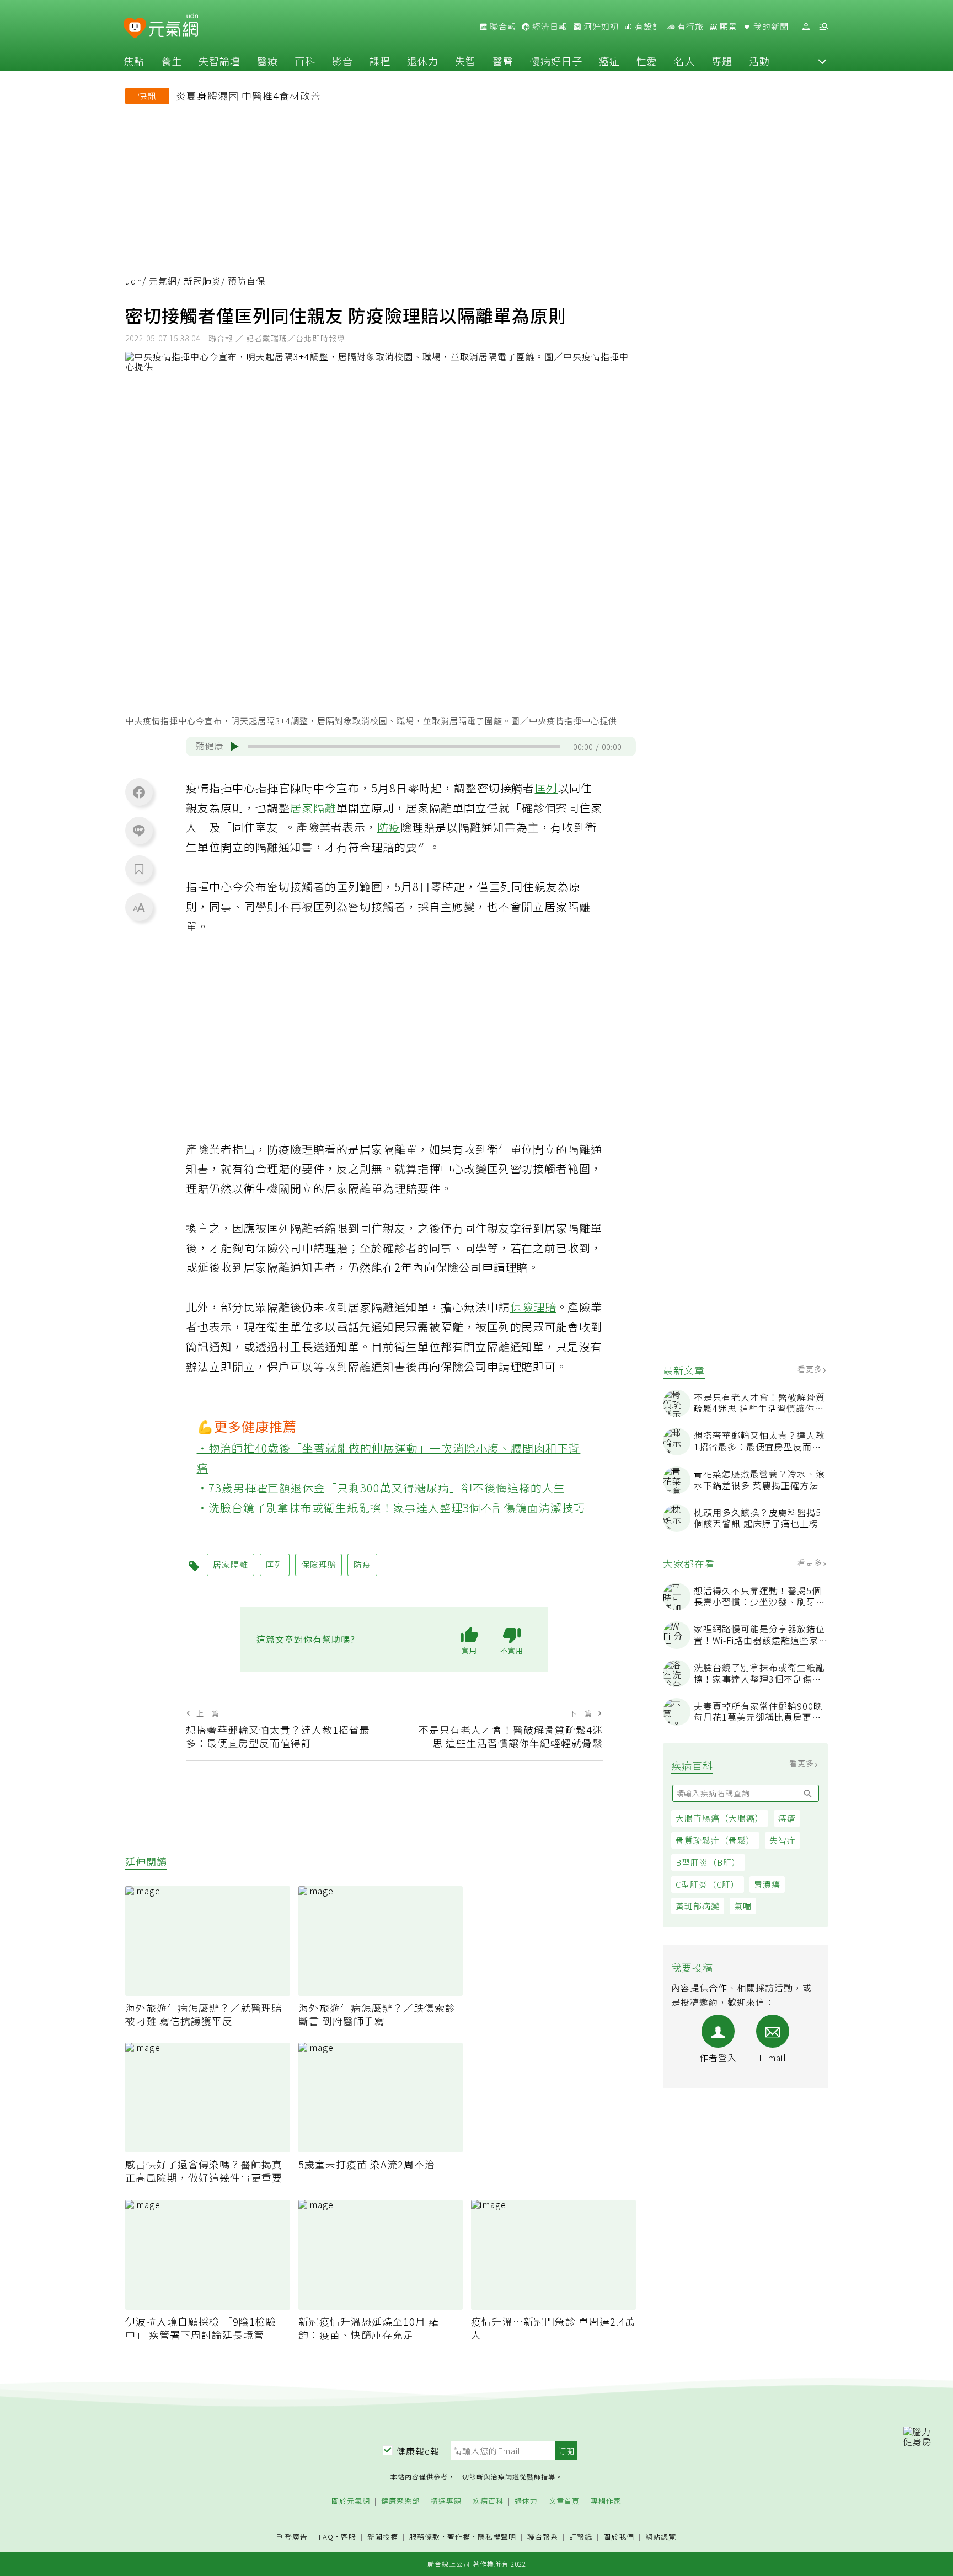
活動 (759, 61)
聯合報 (502, 26)
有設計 (647, 26)
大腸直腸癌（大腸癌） (720, 1818)
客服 (349, 2537)
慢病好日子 (556, 61)
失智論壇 (219, 61)
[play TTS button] (234, 747)
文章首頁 (564, 2501)
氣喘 (743, 1906)
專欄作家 (606, 2501)
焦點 (134, 61)
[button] (822, 61)
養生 (172, 61)
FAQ (326, 2537)
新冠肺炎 (202, 281)
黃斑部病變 (698, 1906)
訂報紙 (581, 2537)
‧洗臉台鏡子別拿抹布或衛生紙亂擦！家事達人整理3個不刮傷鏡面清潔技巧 (391, 1507)
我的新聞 (770, 26)
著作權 (459, 2537)
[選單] (823, 27)
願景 (727, 26)
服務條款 (425, 2537)
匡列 (547, 788)
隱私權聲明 (497, 2537)
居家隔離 (313, 808)
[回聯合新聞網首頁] (135, 28)
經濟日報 (549, 26)
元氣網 (163, 281)
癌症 (609, 61)
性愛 (647, 61)
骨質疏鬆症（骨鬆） (715, 1840)
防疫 (389, 827)
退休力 (423, 61)
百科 (305, 61)
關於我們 (619, 2537)
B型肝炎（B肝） (708, 1862)
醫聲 (503, 61)
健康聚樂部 (400, 2501)
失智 (465, 61)
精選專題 (446, 2501)
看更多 (811, 1369)
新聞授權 (383, 2537)
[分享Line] (139, 830)
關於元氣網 (351, 2501)
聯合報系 (543, 2537)
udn (134, 281)
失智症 (783, 1840)
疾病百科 (488, 2501)
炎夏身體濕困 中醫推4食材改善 (248, 95)
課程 (380, 61)
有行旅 (689, 26)
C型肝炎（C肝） (708, 1884)
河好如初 (600, 26)
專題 (722, 61)
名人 (684, 61)
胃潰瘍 (767, 1884)
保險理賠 (533, 1307)
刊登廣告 (292, 2537)
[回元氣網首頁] (173, 26)
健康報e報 (418, 2451)
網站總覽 (661, 2537)
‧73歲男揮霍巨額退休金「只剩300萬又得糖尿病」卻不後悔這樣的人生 (381, 1488)
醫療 (267, 61)
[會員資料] (806, 27)
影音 (342, 61)
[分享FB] (139, 792)
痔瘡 (787, 1818)
